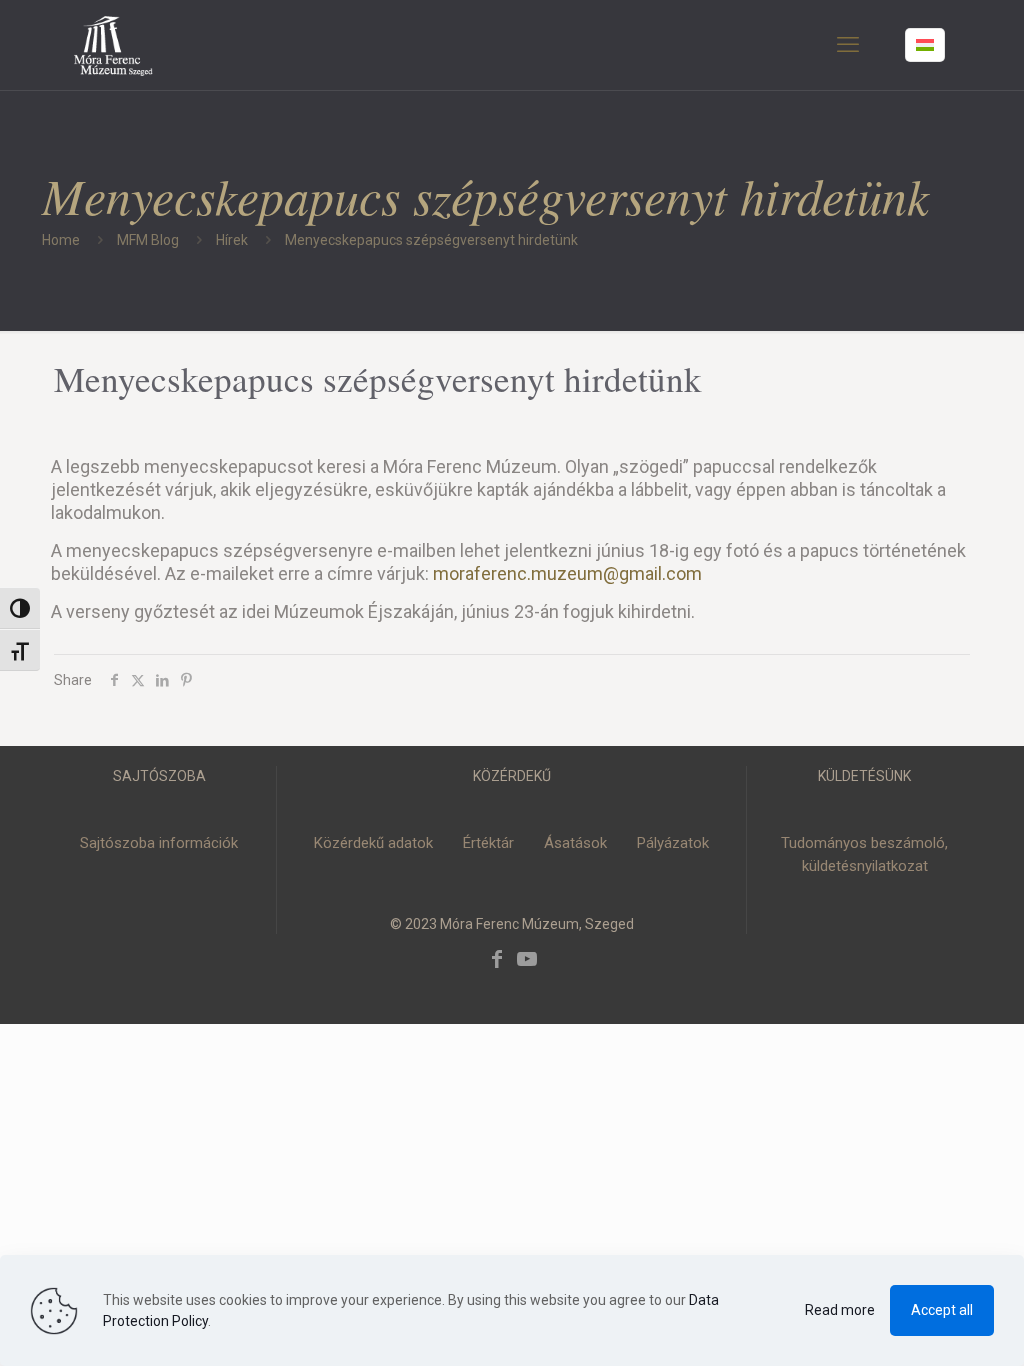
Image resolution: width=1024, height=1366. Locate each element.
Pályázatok (673, 843)
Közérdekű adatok (373, 843)
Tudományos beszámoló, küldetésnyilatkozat (864, 854)
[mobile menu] (848, 45)
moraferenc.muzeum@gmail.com (567, 573)
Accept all (942, 1310)
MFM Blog (148, 240)
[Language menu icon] (925, 45)
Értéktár (488, 843)
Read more (840, 1310)
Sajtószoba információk (159, 843)
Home (61, 240)
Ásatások (575, 843)
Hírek (232, 240)
